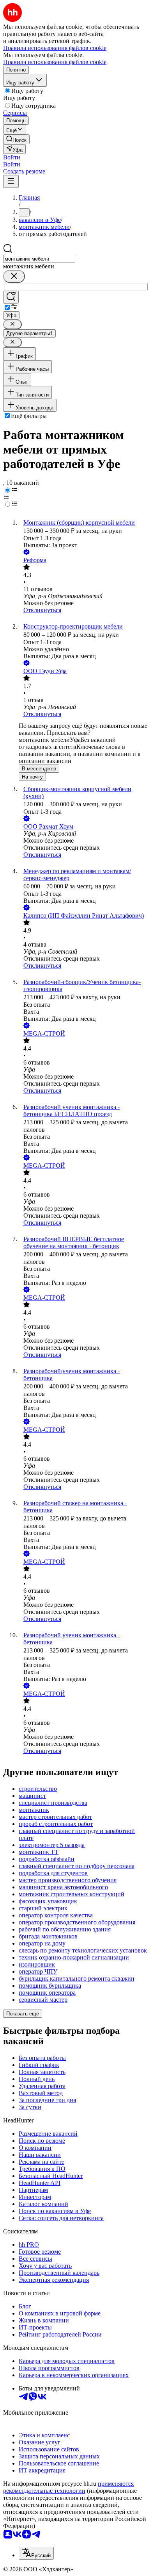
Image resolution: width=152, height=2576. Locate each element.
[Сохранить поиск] (11, 297)
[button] (12, 157)
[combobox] (39, 259)
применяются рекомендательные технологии (68, 2487)
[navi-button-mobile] (11, 181)
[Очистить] (14, 276)
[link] (16, 139)
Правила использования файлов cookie (55, 62)
